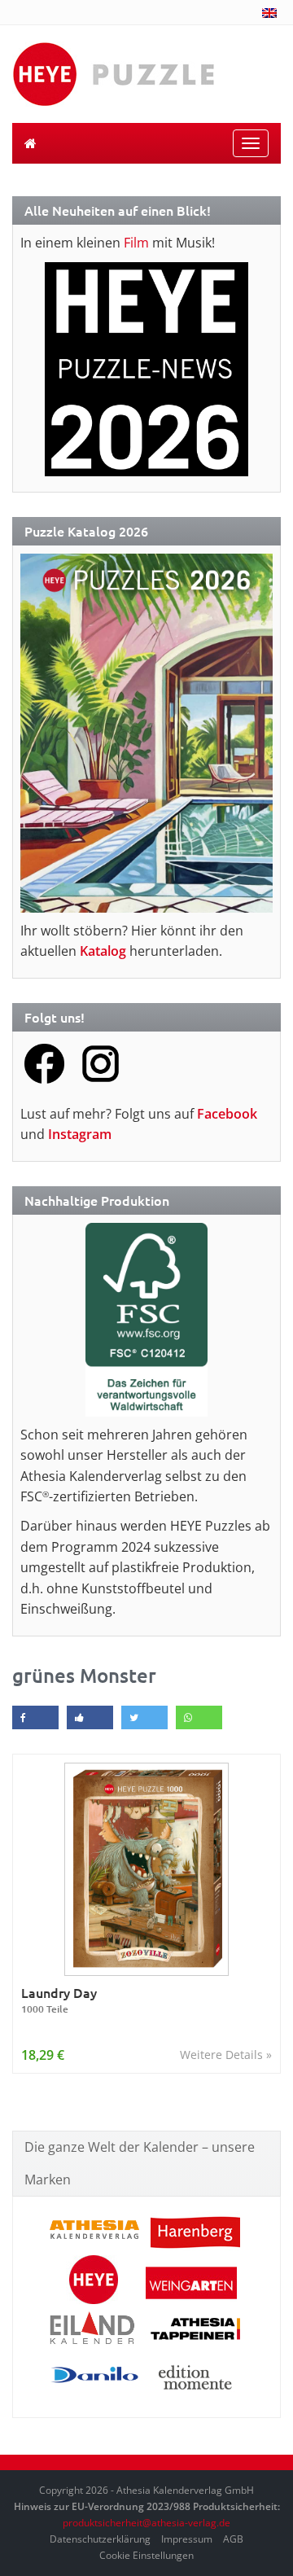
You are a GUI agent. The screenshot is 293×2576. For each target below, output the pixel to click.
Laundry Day (59, 2000)
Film (136, 243)
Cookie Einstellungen (146, 2555)
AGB (233, 2539)
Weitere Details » (226, 2055)
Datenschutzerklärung (100, 2539)
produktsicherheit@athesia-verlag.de (146, 2523)
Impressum (187, 2539)
